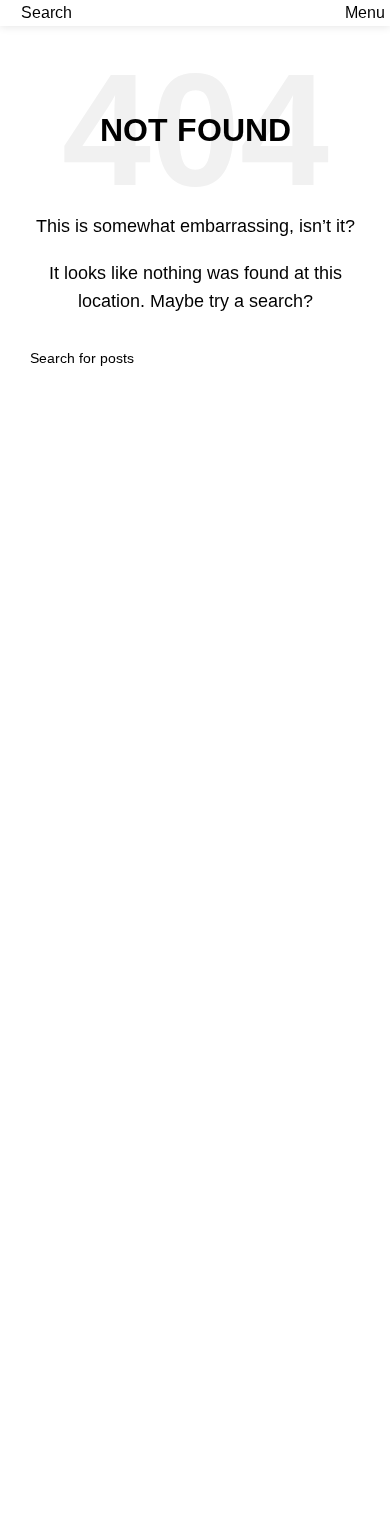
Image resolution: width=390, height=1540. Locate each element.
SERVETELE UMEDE (95, 1197)
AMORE (44, 963)
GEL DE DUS (63, 1272)
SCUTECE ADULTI (84, 1384)
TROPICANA (62, 1038)
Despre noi (54, 1469)
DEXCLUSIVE (67, 925)
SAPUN (43, 1235)
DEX (32, 1000)
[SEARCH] (352, 358)
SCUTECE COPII (78, 1347)
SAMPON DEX (69, 1309)
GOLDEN (49, 888)
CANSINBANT (68, 1075)
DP (26, 1112)
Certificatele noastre (86, 1506)
